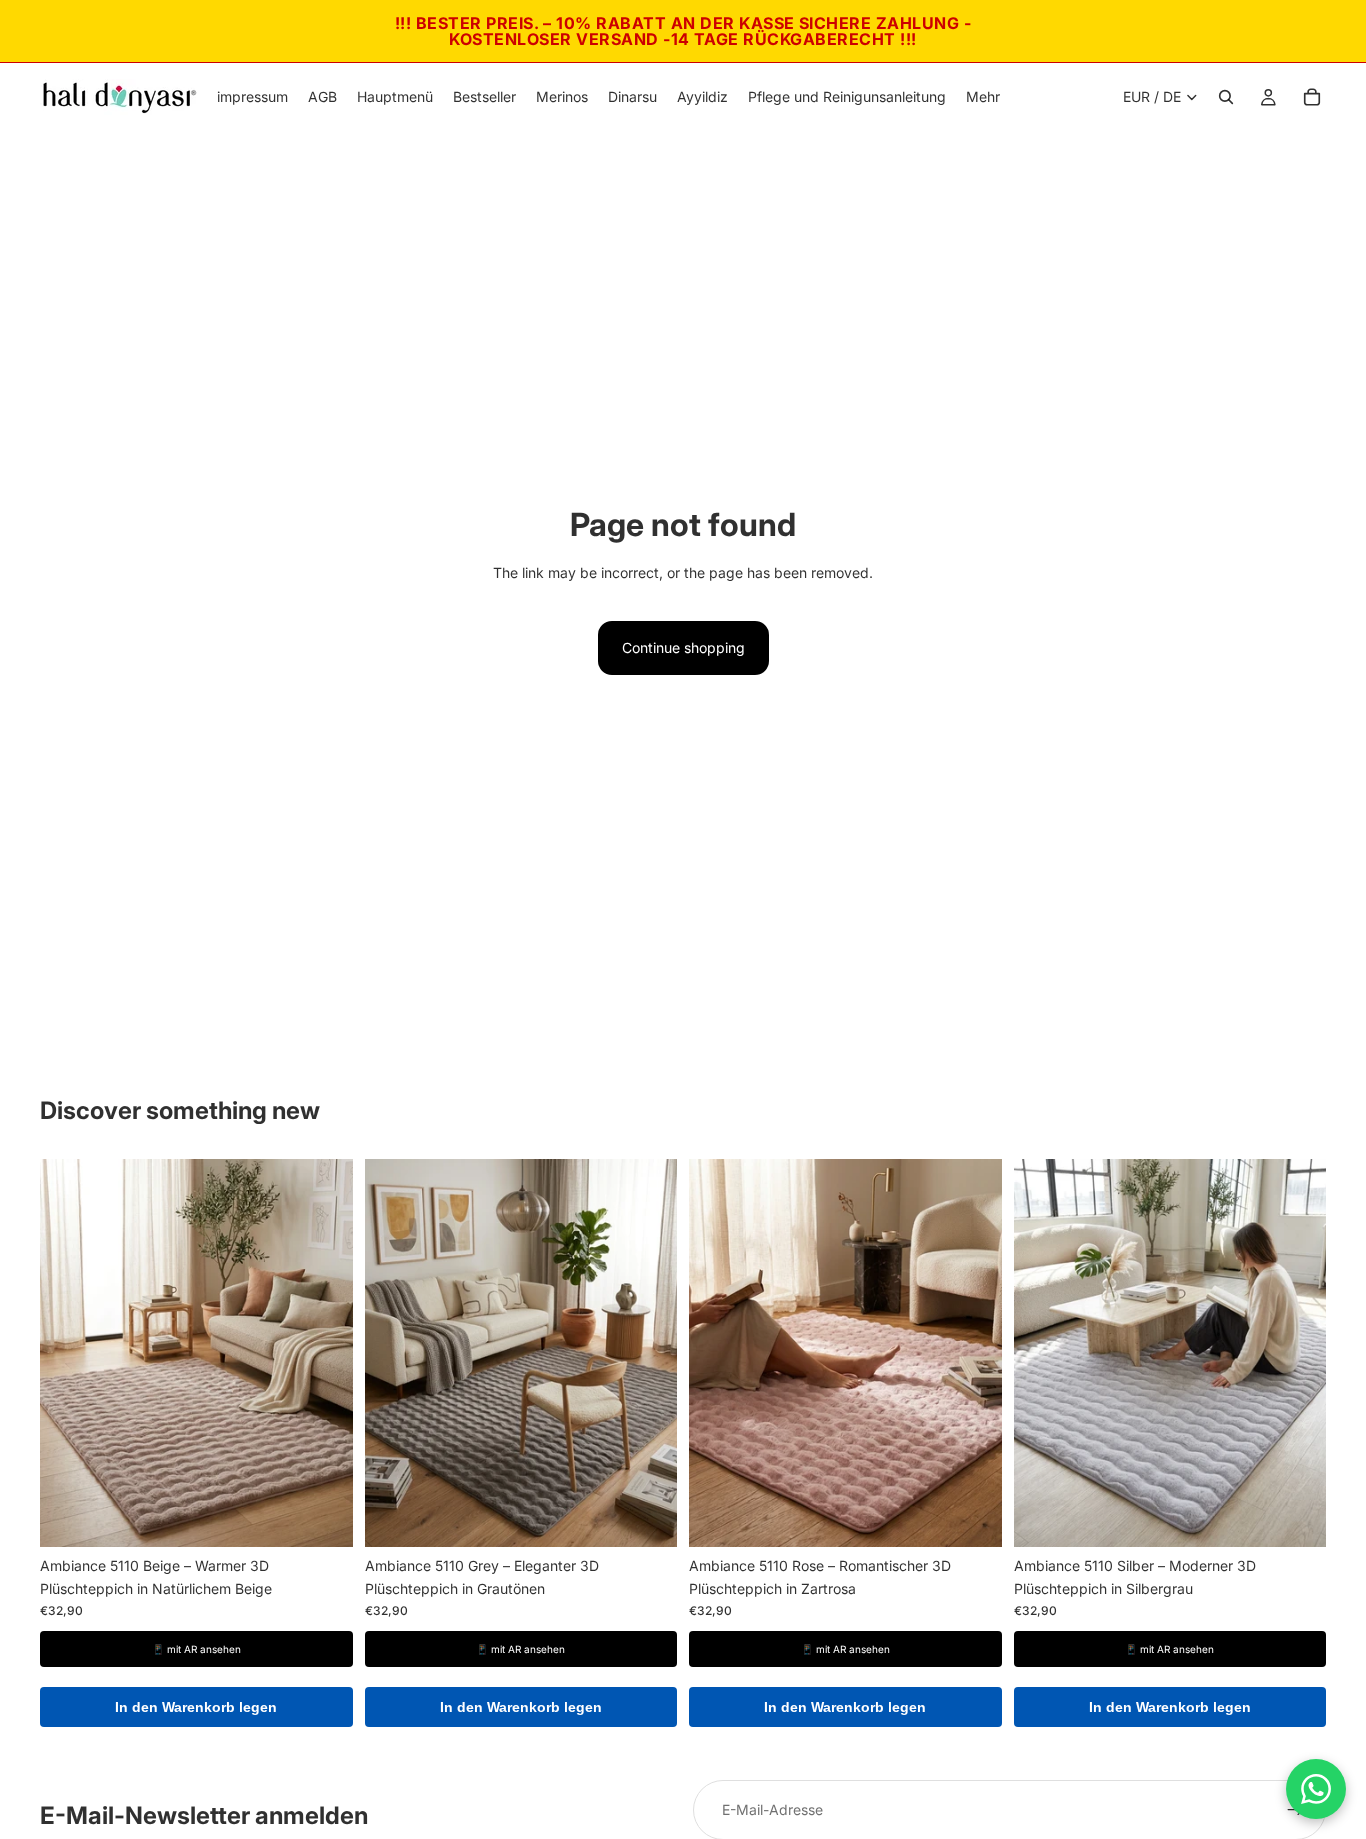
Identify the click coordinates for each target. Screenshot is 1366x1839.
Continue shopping (683, 647)
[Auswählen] (322, 1517)
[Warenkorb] (1312, 97)
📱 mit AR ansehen (196, 1649)
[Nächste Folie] (323, 1353)
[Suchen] (1226, 97)
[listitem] (983, 97)
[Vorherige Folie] (70, 1353)
